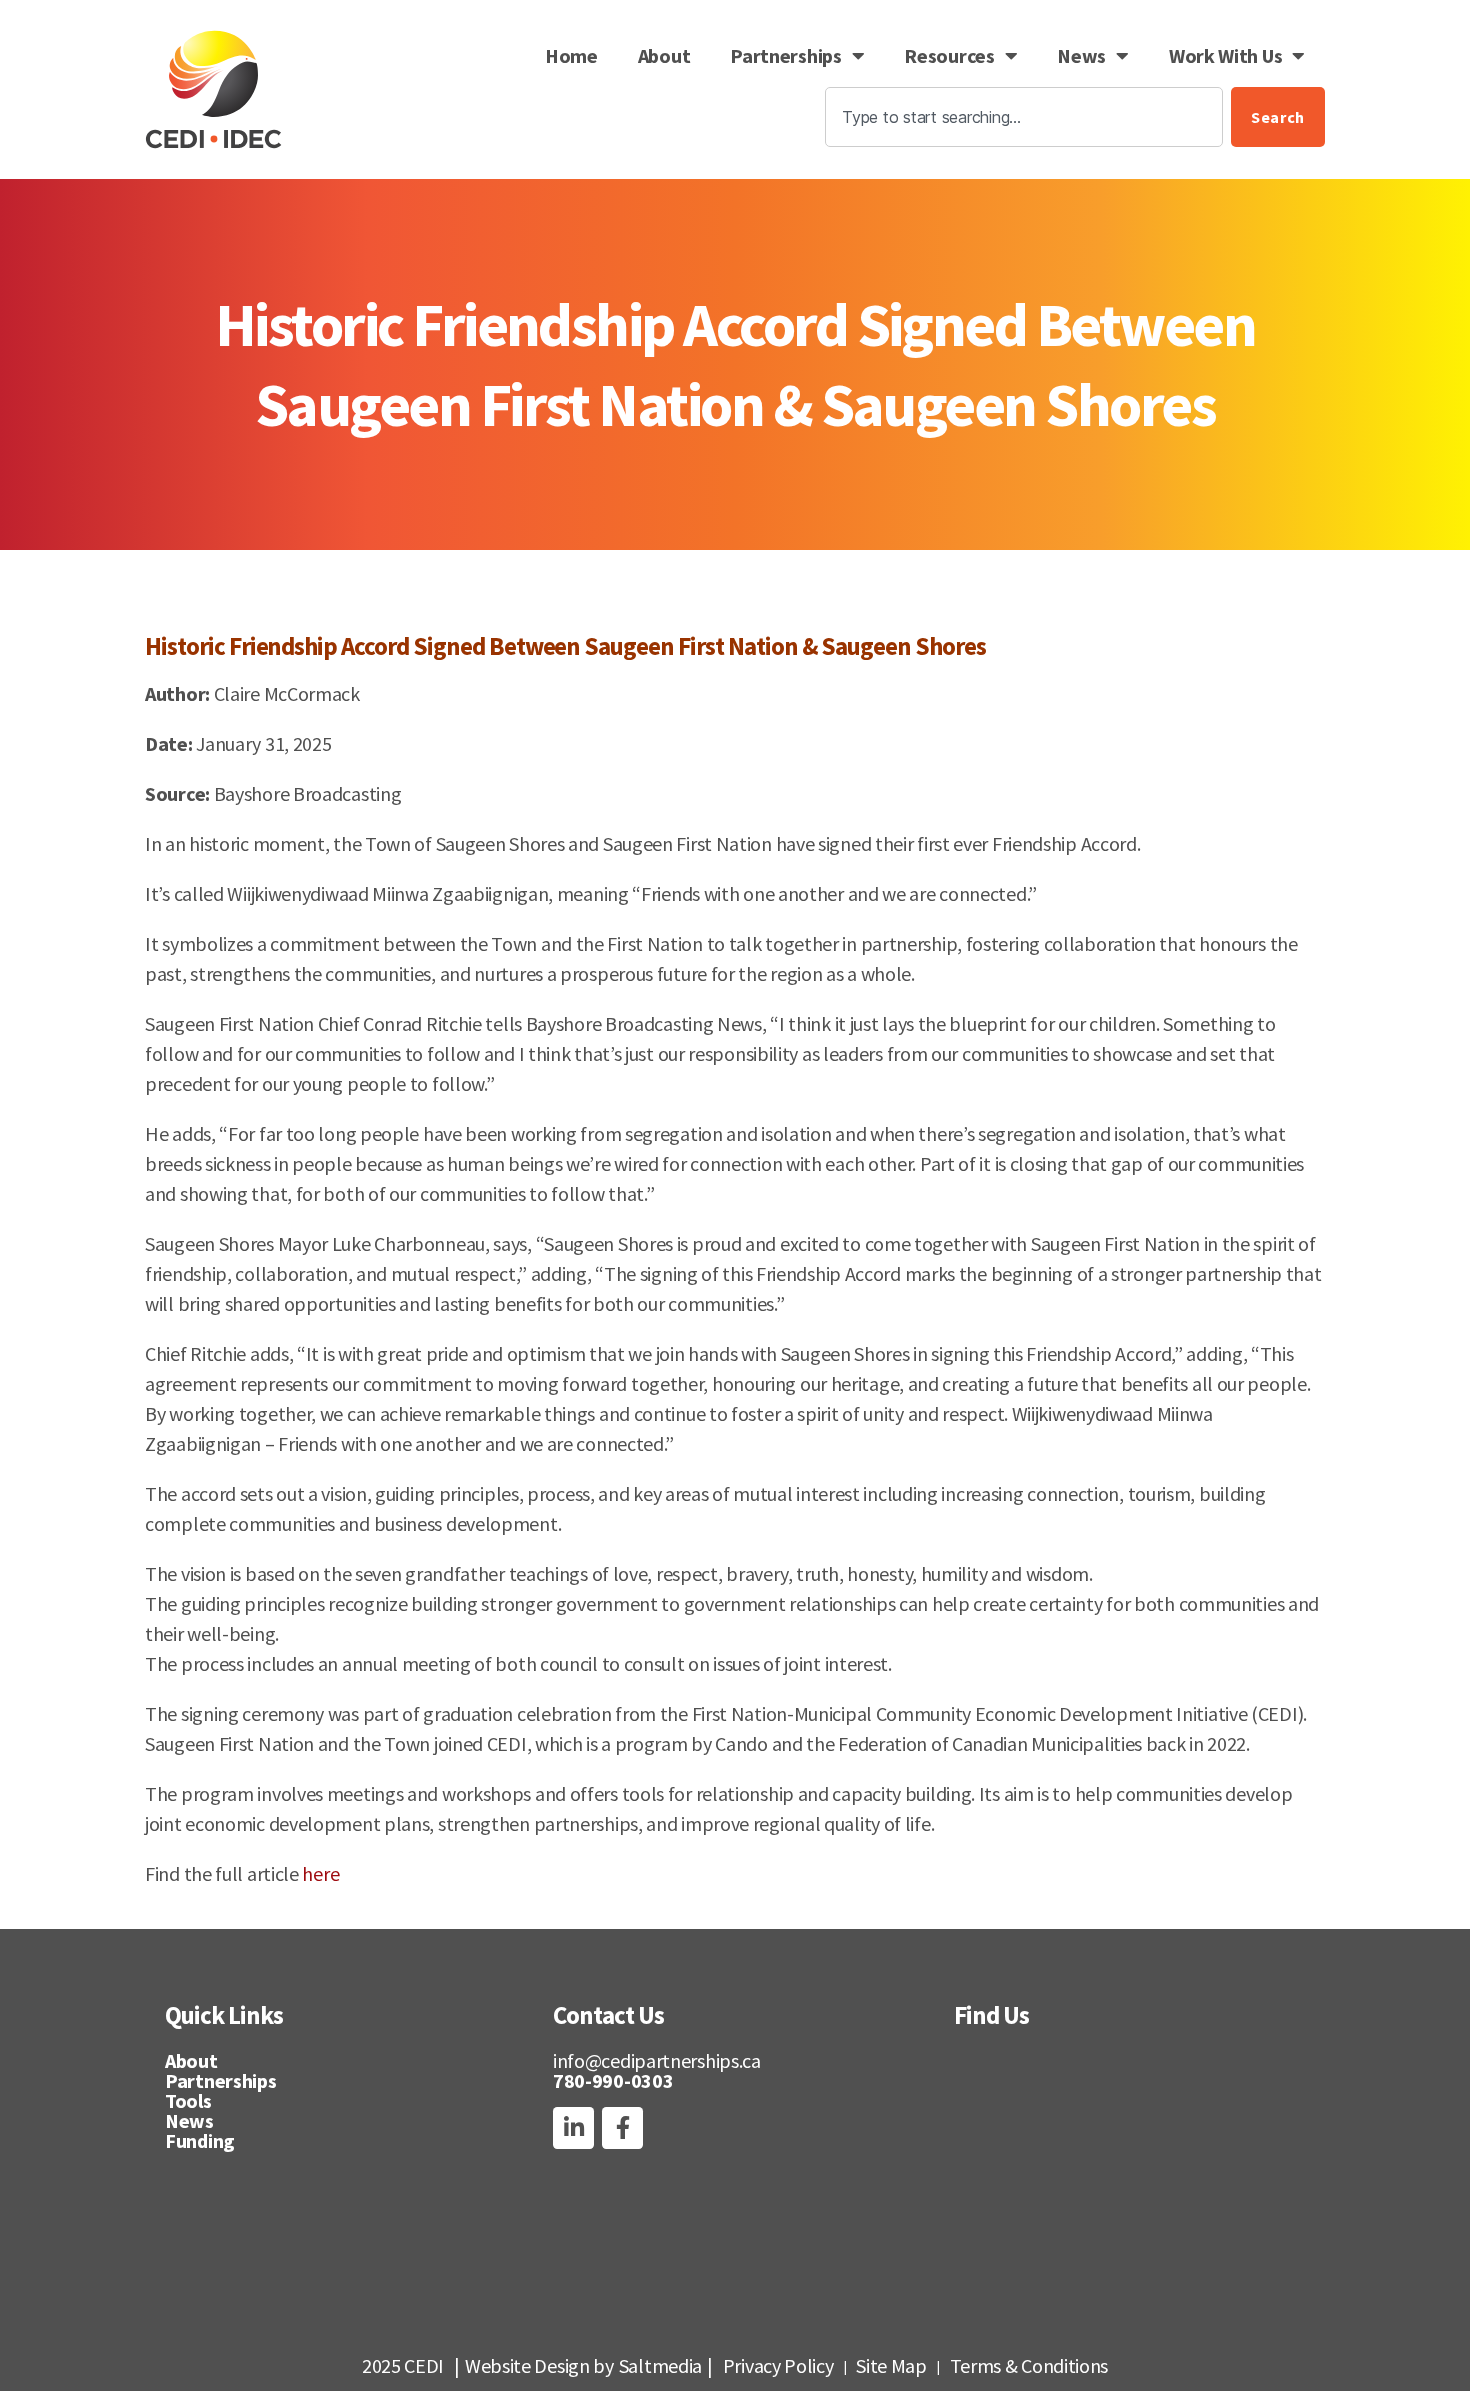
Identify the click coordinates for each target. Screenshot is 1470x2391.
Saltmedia (660, 2365)
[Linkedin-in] (573, 2127)
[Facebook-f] (622, 2127)
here (320, 1873)
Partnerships (785, 55)
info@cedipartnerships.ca (657, 2060)
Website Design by (539, 2365)
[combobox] (1024, 117)
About (664, 55)
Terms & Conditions (1029, 2365)
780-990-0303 (613, 2080)
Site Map (891, 2365)
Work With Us (1225, 55)
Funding (200, 2140)
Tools (188, 2100)
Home (571, 55)
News (1081, 55)
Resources (949, 55)
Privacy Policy (778, 2365)
